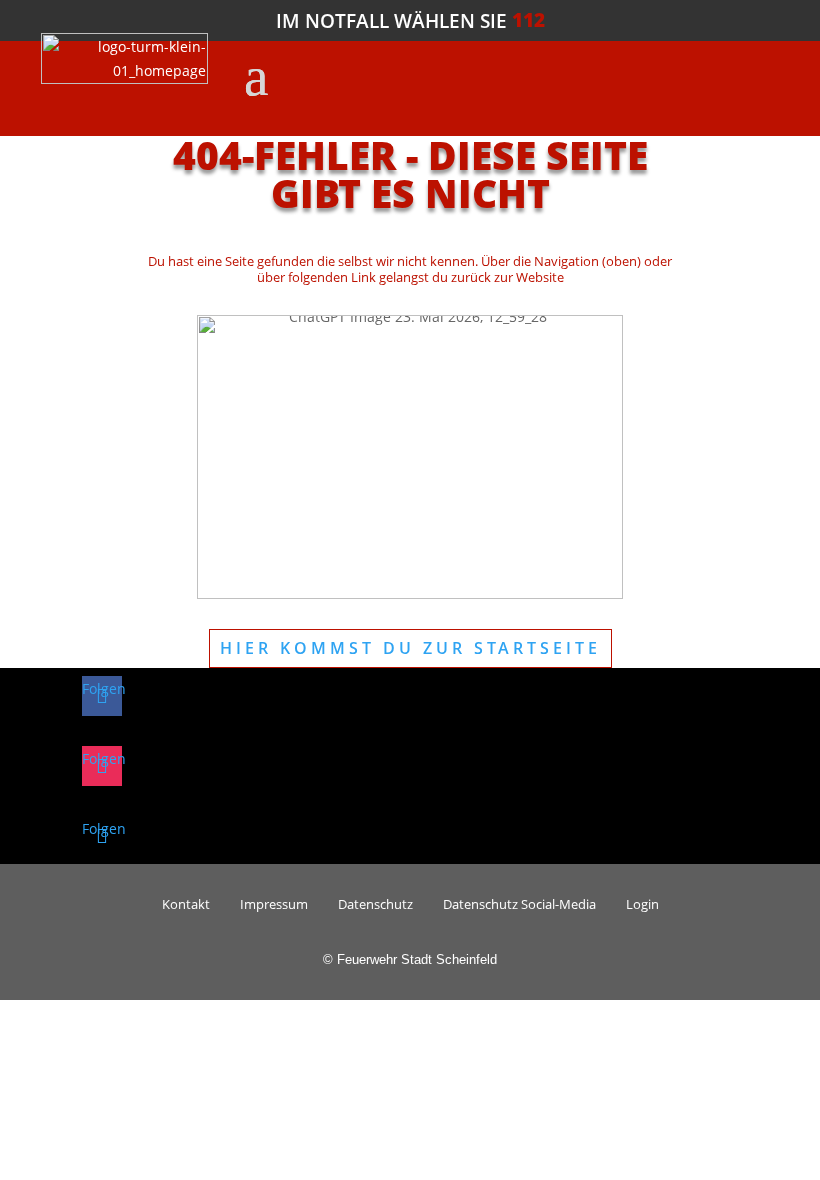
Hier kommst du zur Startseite (410, 648)
